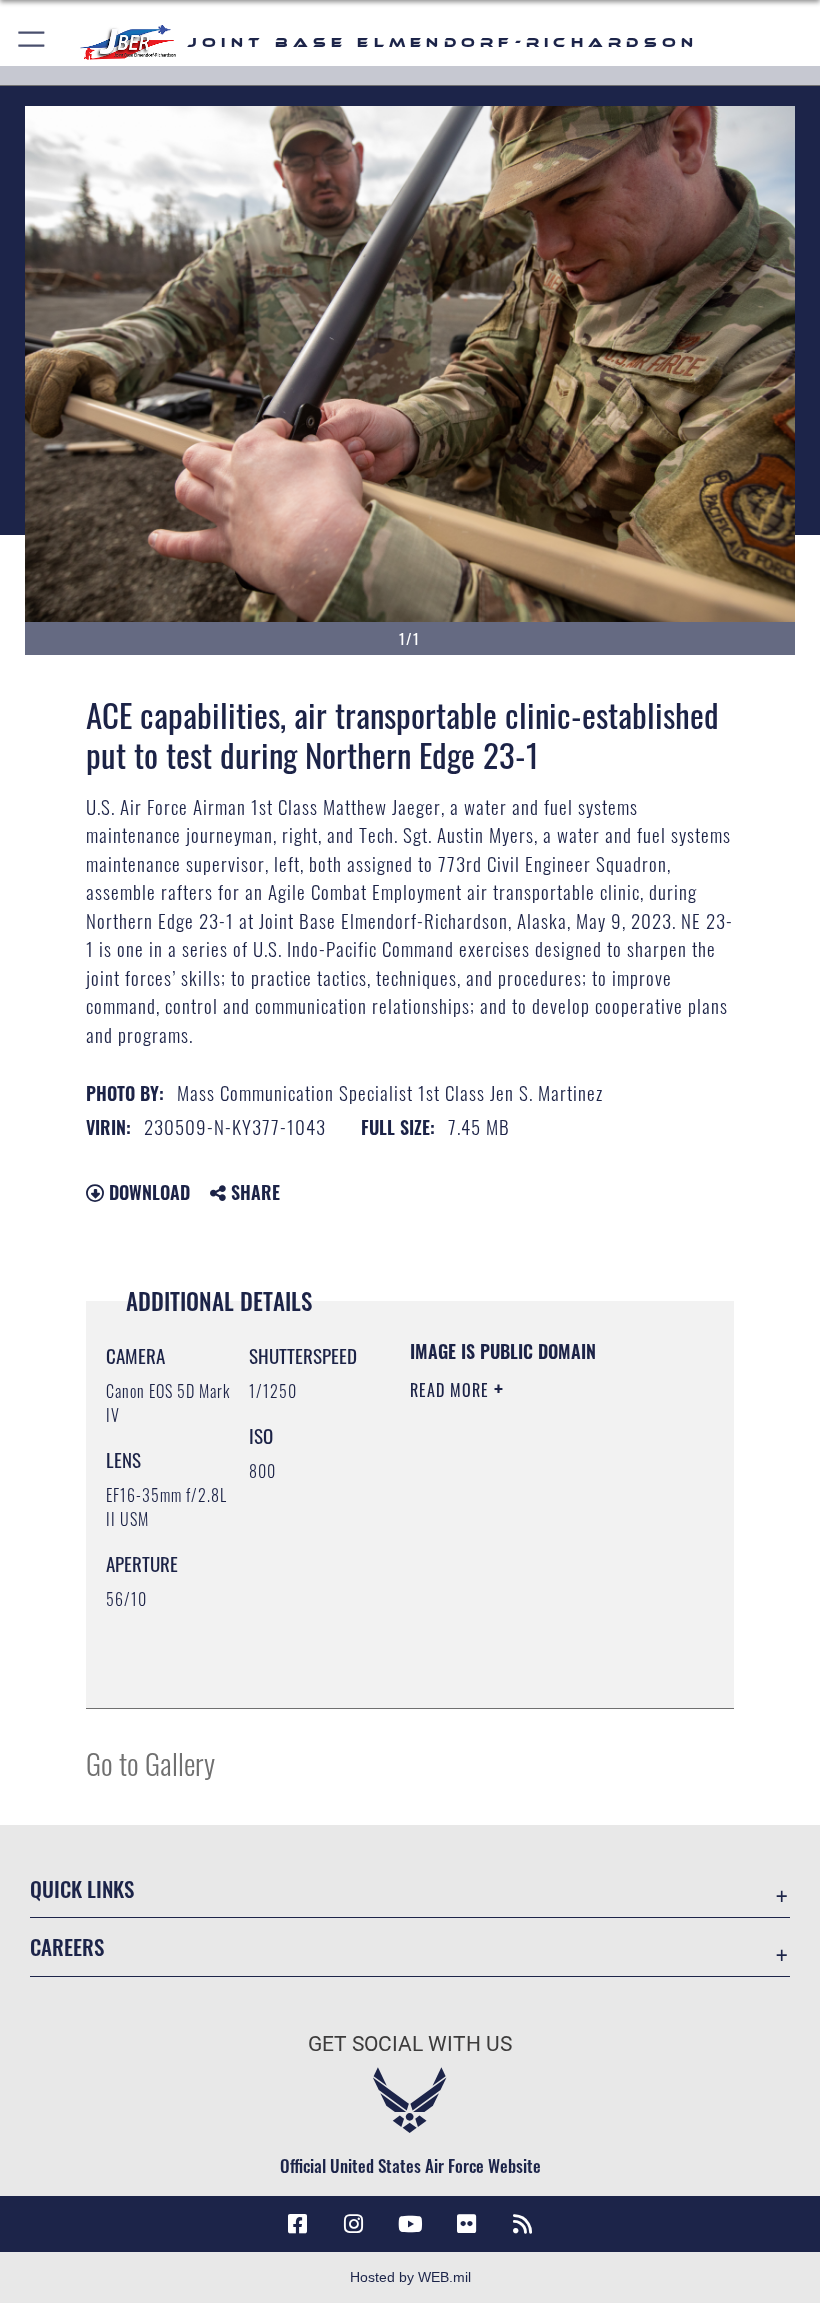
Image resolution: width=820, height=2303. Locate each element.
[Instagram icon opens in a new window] (354, 2224)
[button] (32, 42)
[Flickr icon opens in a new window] (466, 2224)
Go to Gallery (150, 1762)
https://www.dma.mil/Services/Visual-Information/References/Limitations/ (531, 1643)
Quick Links (82, 1888)
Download (147, 1192)
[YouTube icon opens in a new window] (410, 2224)
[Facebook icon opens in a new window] (298, 2224)
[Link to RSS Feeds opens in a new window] (522, 2224)
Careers (67, 1946)
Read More (452, 1390)
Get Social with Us (410, 2044)
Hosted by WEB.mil (410, 2277)
